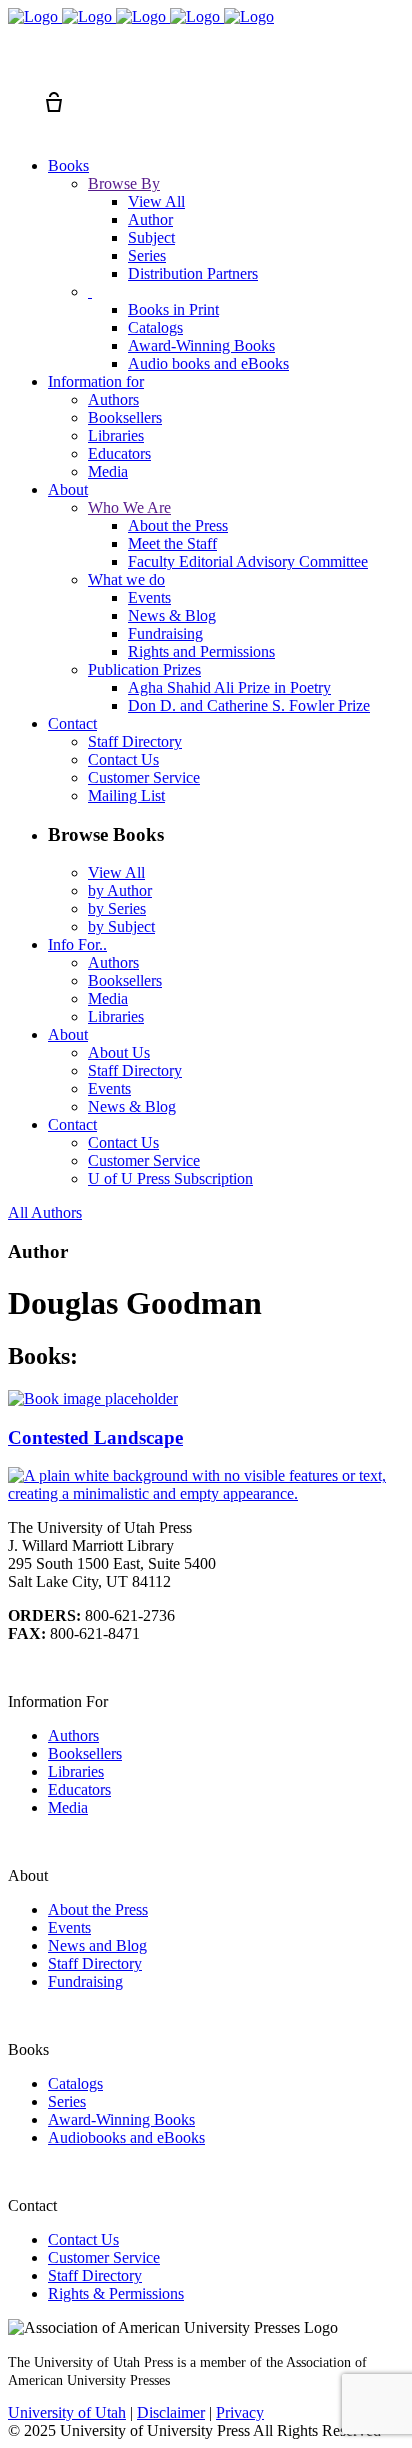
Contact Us (83, 2239)
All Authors (45, 1212)
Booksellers (85, 1753)
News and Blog (97, 1945)
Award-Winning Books (121, 2119)
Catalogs (75, 2083)
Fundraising (85, 1981)
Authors (73, 1735)
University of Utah (67, 2412)
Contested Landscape (95, 1437)
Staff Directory (95, 1963)
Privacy (240, 2412)
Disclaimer (171, 2412)
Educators (79, 1789)
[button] (18, 66)
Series (67, 2101)
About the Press (98, 1909)
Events (69, 1927)
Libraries (76, 1771)
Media (68, 1807)
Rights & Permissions (116, 2293)
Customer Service (104, 2257)
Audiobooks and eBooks (126, 2137)
